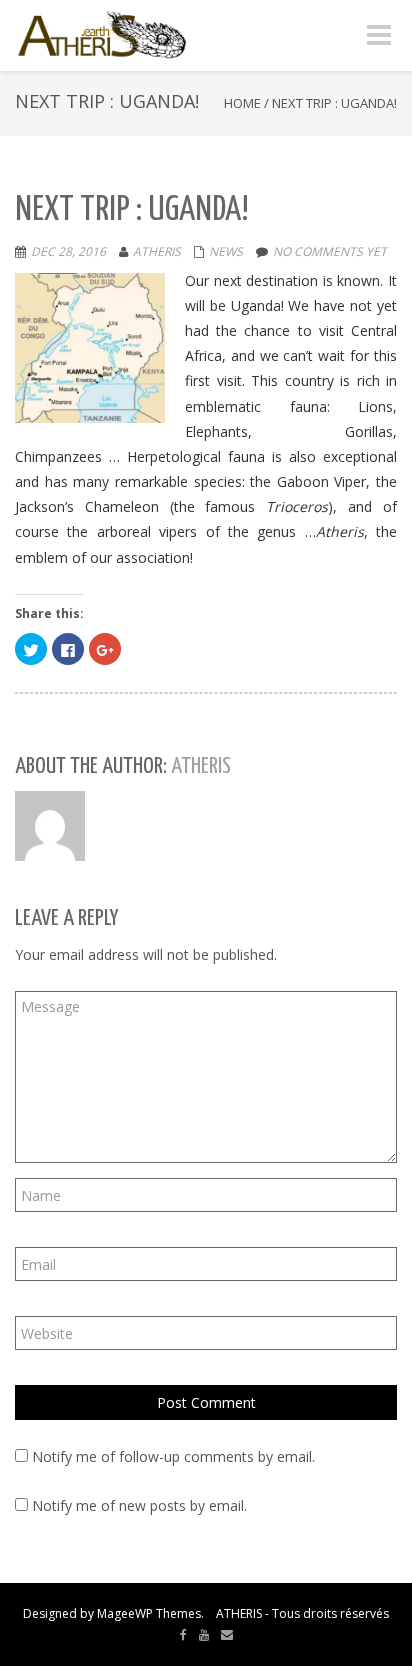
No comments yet (330, 251)
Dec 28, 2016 (68, 251)
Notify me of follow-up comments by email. (173, 1456)
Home (242, 103)
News (226, 251)
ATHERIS (157, 251)
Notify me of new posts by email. (139, 1505)
